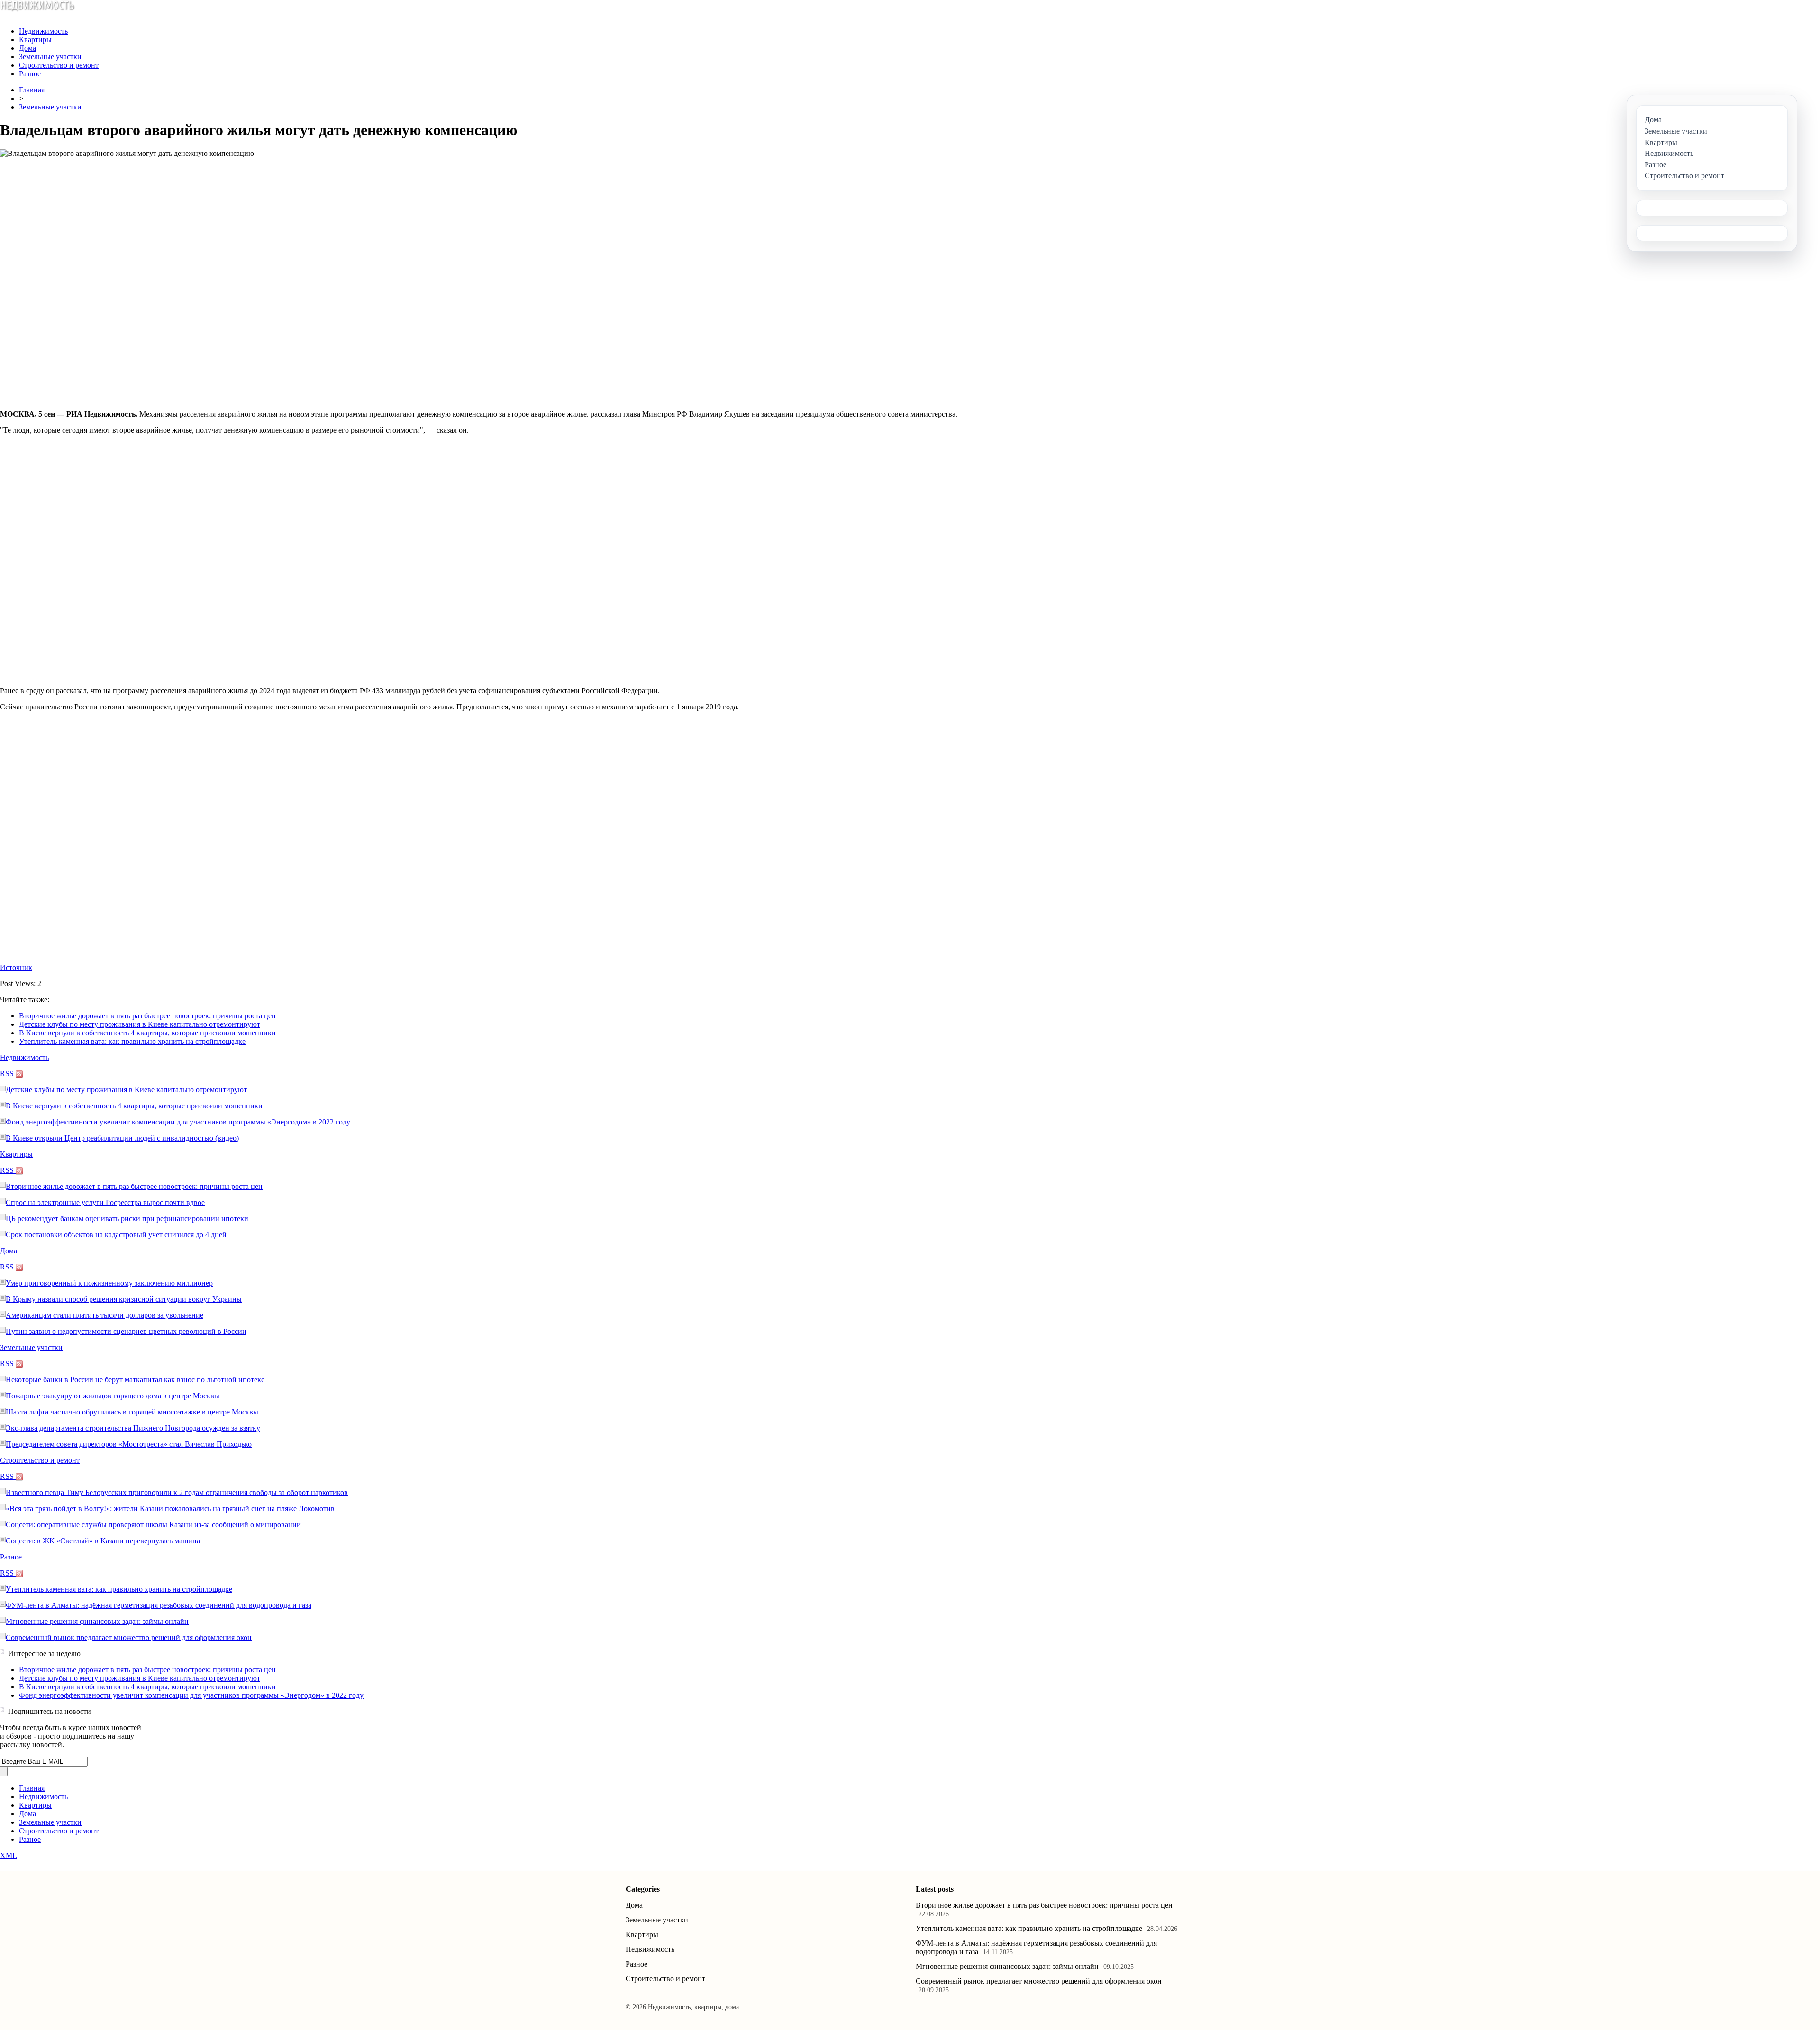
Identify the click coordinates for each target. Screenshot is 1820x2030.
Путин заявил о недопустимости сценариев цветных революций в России (126, 1331)
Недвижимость (43, 31)
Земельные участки (50, 57)
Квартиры (35, 40)
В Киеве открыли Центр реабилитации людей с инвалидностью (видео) (122, 1138)
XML (9, 1855)
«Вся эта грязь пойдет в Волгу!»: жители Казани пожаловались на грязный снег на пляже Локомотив (170, 1509)
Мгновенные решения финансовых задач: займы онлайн (97, 1621)
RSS (8, 1074)
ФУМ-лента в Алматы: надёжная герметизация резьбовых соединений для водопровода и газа (159, 1605)
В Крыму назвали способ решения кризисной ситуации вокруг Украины (124, 1299)
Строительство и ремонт (59, 65)
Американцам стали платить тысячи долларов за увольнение (105, 1315)
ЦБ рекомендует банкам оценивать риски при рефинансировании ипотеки (127, 1219)
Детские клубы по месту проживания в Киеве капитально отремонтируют (140, 1024)
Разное (30, 74)
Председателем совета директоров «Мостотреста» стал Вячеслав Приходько (129, 1444)
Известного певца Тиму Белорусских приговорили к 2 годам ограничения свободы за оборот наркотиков (177, 1492)
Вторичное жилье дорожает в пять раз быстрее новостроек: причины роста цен (147, 1016)
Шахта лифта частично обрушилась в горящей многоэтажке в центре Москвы (132, 1412)
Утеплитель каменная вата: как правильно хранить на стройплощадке (132, 1041)
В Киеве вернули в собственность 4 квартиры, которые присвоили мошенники (147, 1033)
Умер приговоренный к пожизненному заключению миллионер (109, 1283)
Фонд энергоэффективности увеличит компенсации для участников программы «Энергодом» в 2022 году (178, 1122)
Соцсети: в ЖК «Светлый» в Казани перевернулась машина (103, 1541)
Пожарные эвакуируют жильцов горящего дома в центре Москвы (113, 1396)
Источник (16, 967)
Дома (27, 48)
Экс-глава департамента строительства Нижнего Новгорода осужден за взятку (133, 1428)
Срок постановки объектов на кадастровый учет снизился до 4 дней (116, 1235)
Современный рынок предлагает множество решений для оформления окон (129, 1637)
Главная (32, 90)
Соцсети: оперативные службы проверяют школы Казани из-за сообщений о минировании (153, 1525)
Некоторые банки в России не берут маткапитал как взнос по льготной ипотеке (135, 1380)
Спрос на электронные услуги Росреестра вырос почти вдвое (105, 1202)
